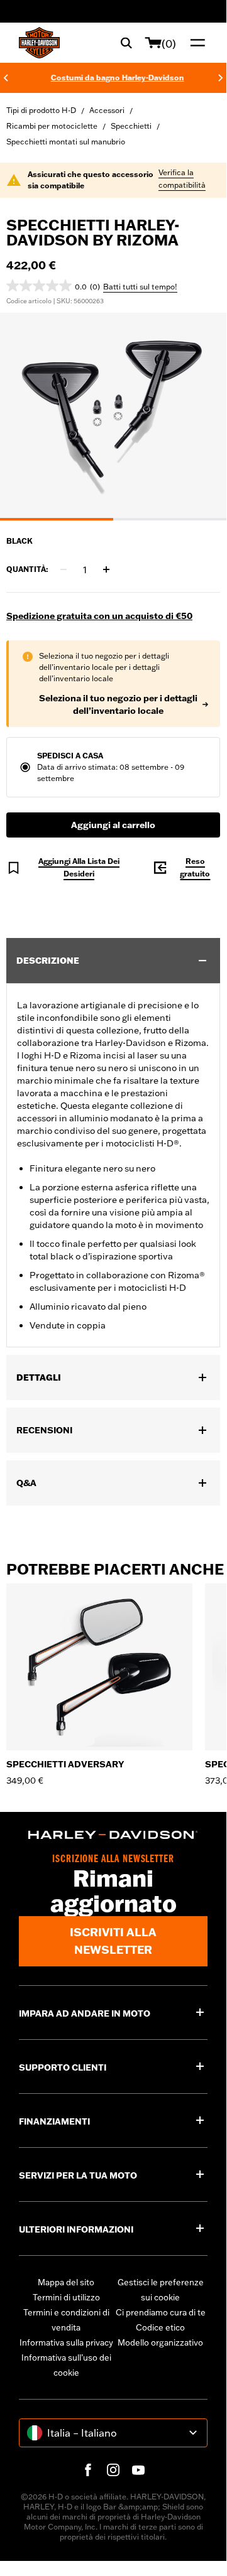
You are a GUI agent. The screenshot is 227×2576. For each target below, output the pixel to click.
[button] (53, 286)
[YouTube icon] (138, 2470)
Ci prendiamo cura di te (161, 2312)
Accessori (107, 110)
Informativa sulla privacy (66, 2342)
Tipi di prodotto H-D (41, 110)
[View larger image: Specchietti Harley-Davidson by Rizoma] (113, 415)
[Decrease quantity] (64, 569)
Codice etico (160, 2327)
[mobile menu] (195, 43)
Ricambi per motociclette (52, 126)
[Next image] (201, 417)
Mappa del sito (66, 2282)
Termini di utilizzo (66, 2297)
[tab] (57, 519)
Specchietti (131, 126)
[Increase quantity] (106, 569)
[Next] (221, 78)
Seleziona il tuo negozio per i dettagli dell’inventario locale (118, 704)
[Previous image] (25, 417)
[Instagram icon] (113, 2470)
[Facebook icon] (88, 2470)
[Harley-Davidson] (113, 1835)
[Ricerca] (126, 43)
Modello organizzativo (160, 2342)
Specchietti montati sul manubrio (66, 142)
